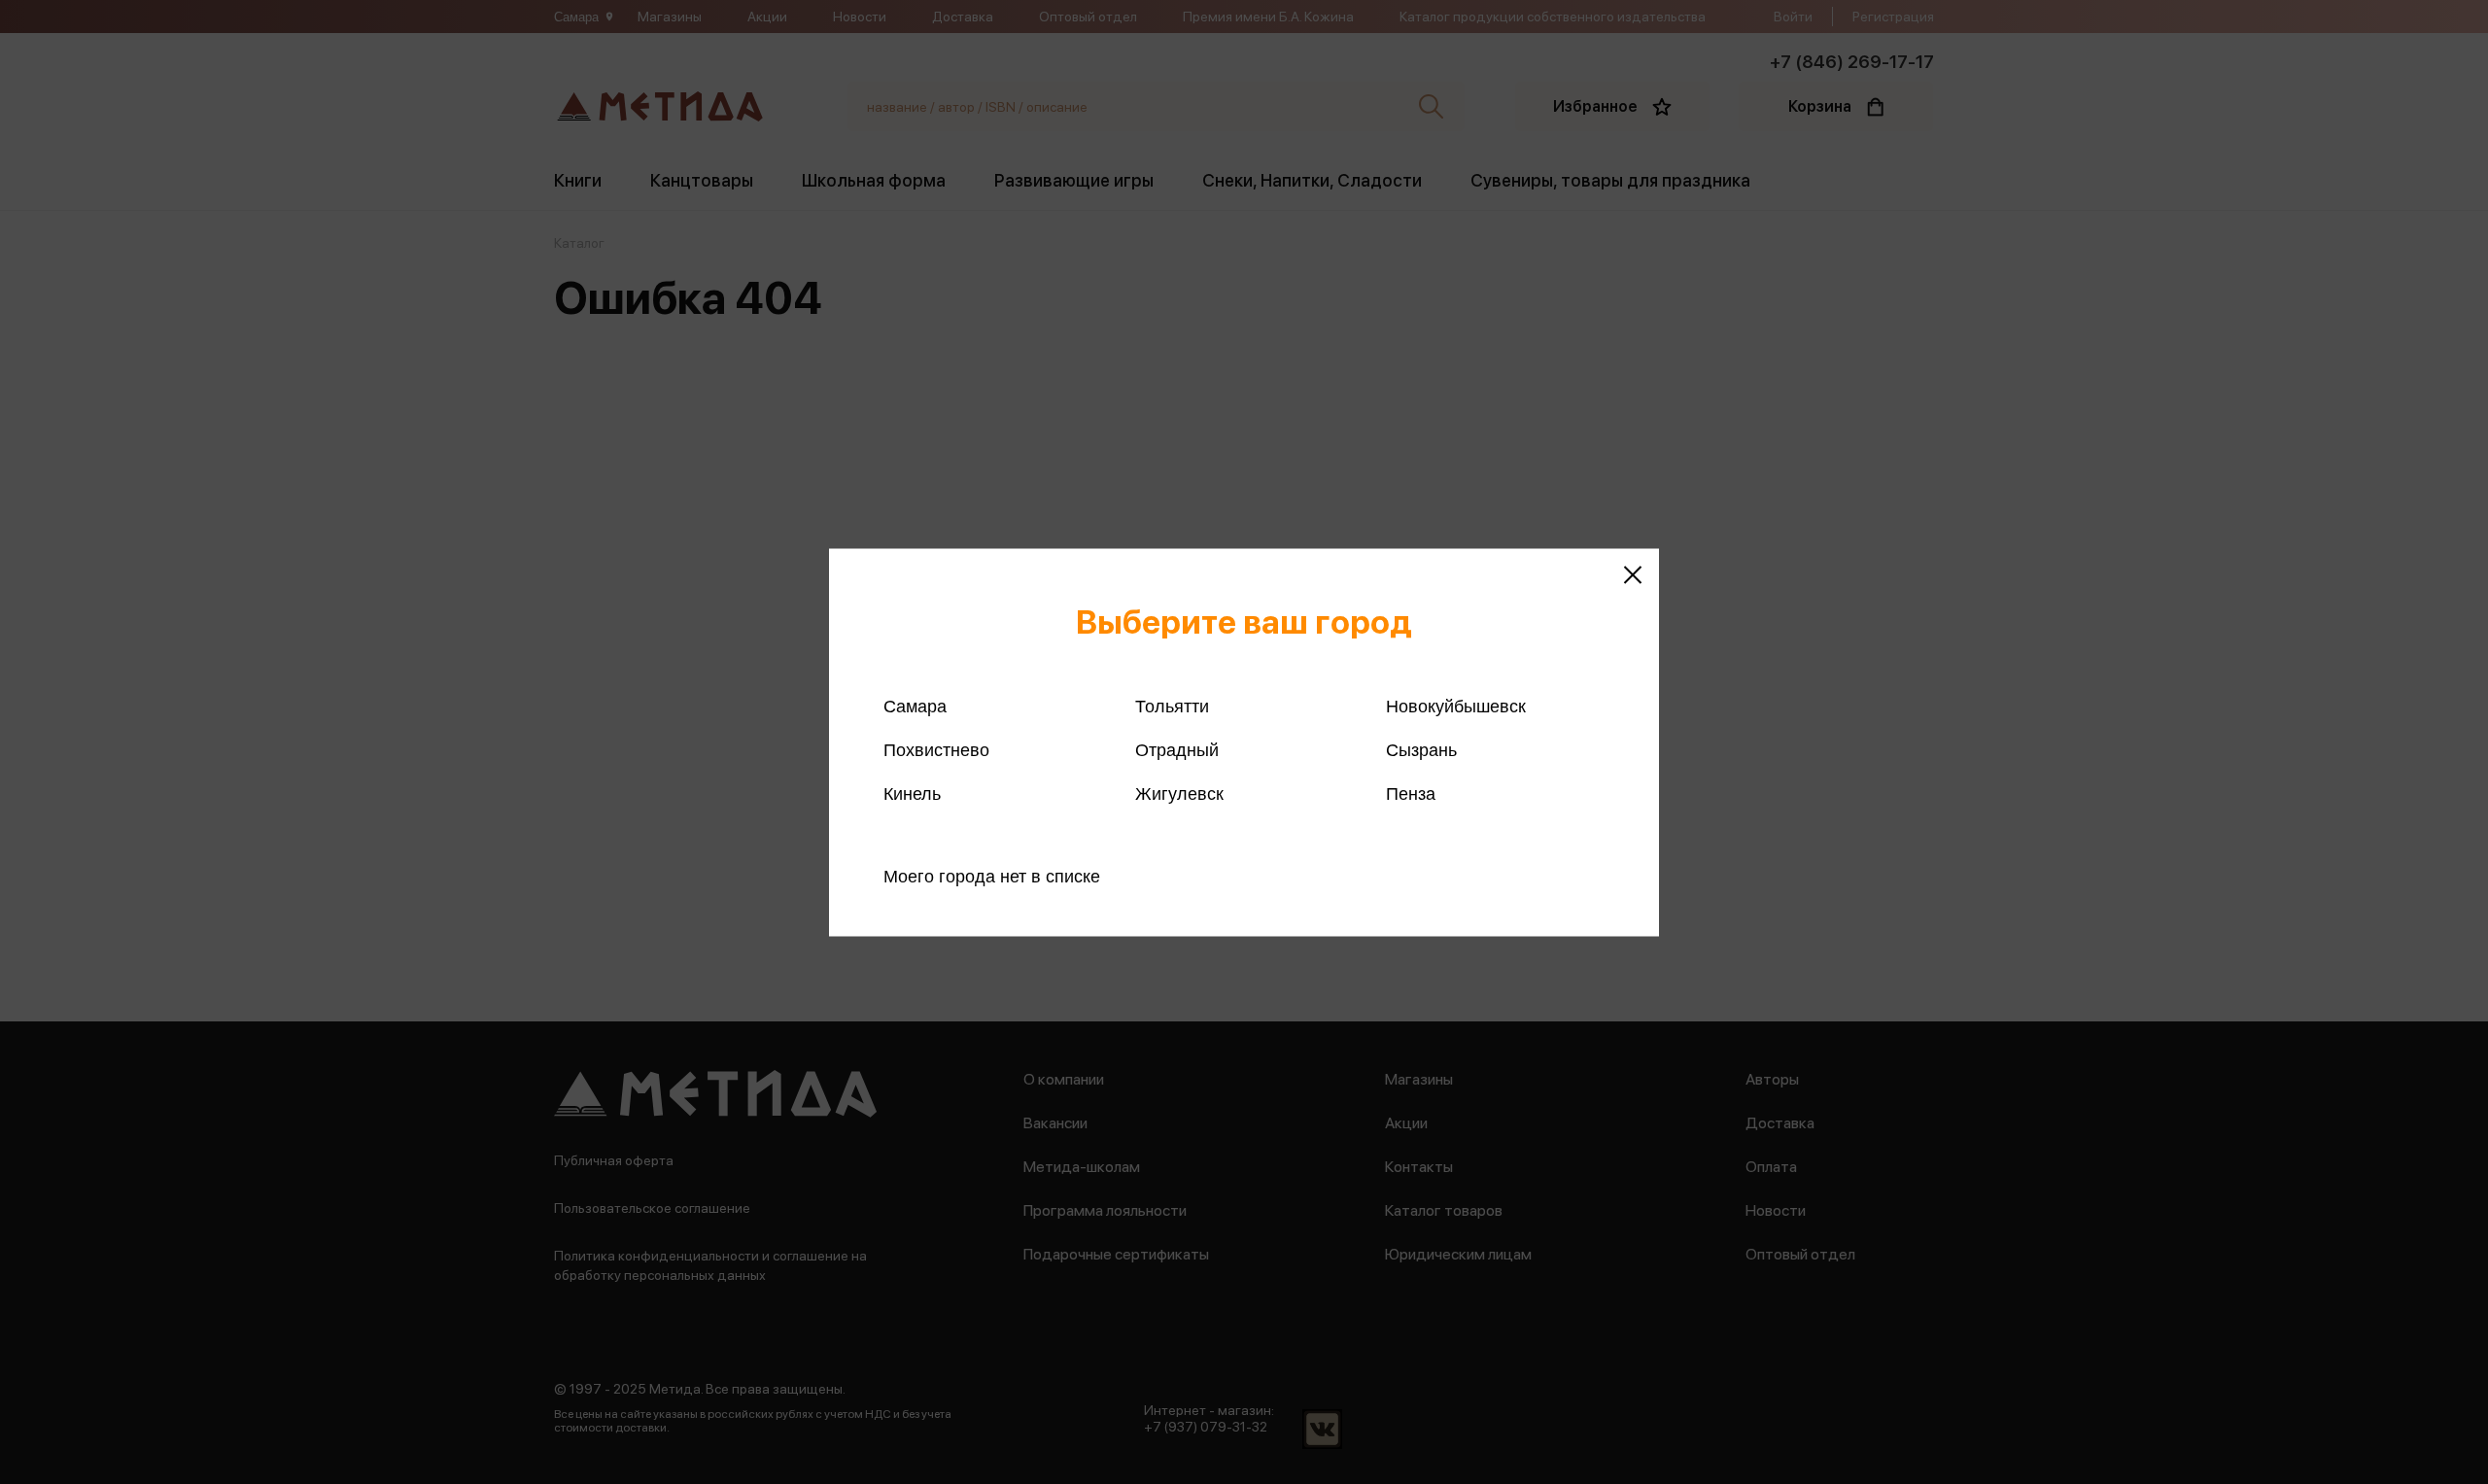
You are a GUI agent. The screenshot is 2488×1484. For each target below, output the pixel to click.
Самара (915, 706)
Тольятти (1172, 706)
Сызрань (1421, 749)
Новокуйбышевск (1456, 706)
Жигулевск (1179, 793)
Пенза (1411, 793)
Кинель (912, 793)
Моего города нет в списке (992, 876)
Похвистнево (936, 749)
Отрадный (1177, 749)
